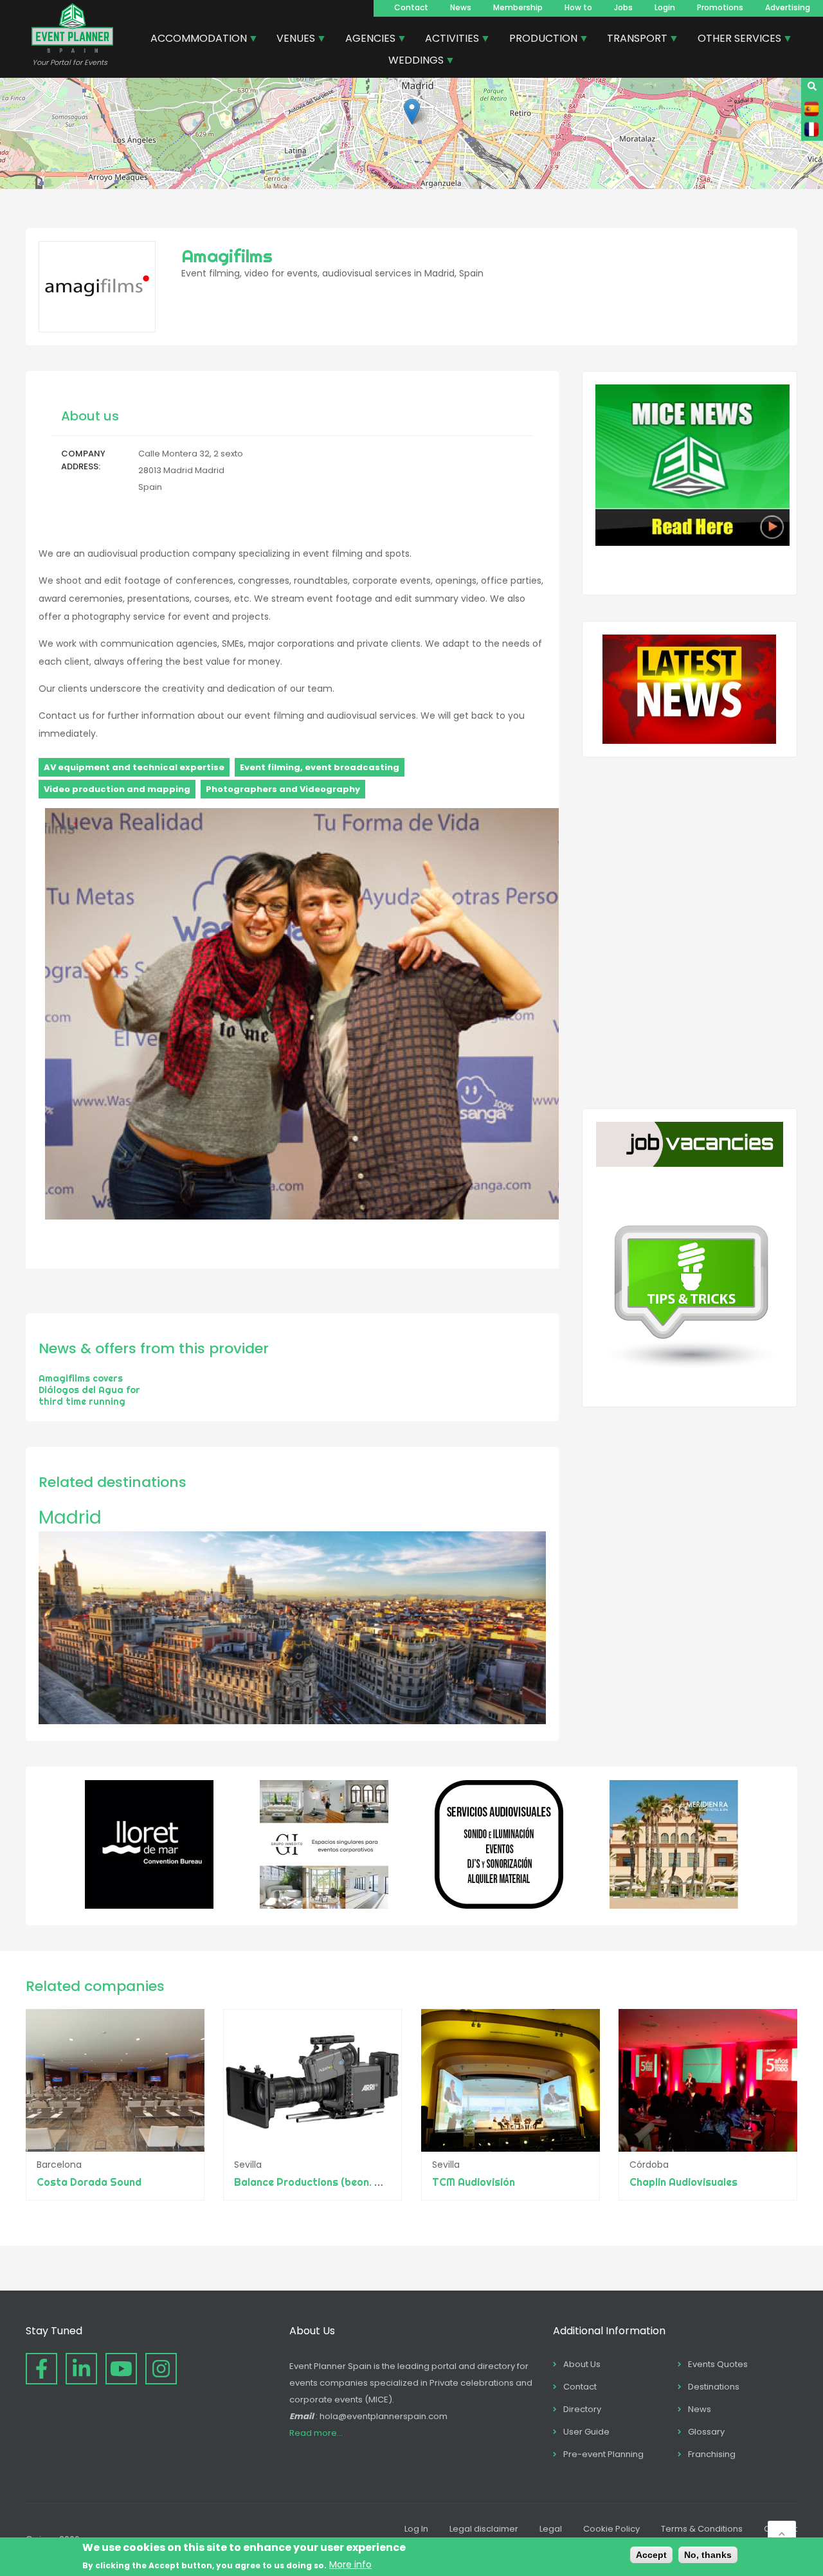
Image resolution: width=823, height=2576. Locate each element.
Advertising (788, 7)
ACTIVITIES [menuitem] (447, 40)
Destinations (714, 2387)
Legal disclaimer (484, 2529)
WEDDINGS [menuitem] (411, 62)
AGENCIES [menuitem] (366, 40)
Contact (411, 7)
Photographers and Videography (283, 789)
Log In (416, 2529)
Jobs (623, 7)
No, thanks (708, 2555)
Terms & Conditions (702, 2529)
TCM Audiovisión (474, 2182)
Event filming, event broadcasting (320, 767)
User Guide (586, 2432)
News (461, 7)
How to (578, 7)
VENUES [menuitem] (291, 40)
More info (350, 2564)
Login (665, 7)
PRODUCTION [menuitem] (538, 40)
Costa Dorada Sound (89, 2182)
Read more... (316, 2433)
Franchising (712, 2454)
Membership (518, 7)
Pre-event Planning (603, 2454)
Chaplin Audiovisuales (683, 2182)
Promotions (720, 7)
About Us (582, 2364)
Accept (651, 2555)
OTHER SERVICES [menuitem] (735, 40)
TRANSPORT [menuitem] (632, 40)
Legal (551, 2529)
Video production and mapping (117, 789)
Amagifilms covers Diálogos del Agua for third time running (89, 1390)
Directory (582, 2409)
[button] (412, 112)
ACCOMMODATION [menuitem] (194, 40)
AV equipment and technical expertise (134, 767)
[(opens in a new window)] (149, 1905)
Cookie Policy (611, 2529)
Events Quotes (718, 2364)
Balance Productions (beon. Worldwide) (332, 2182)
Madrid (70, 1518)
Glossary (706, 2432)
